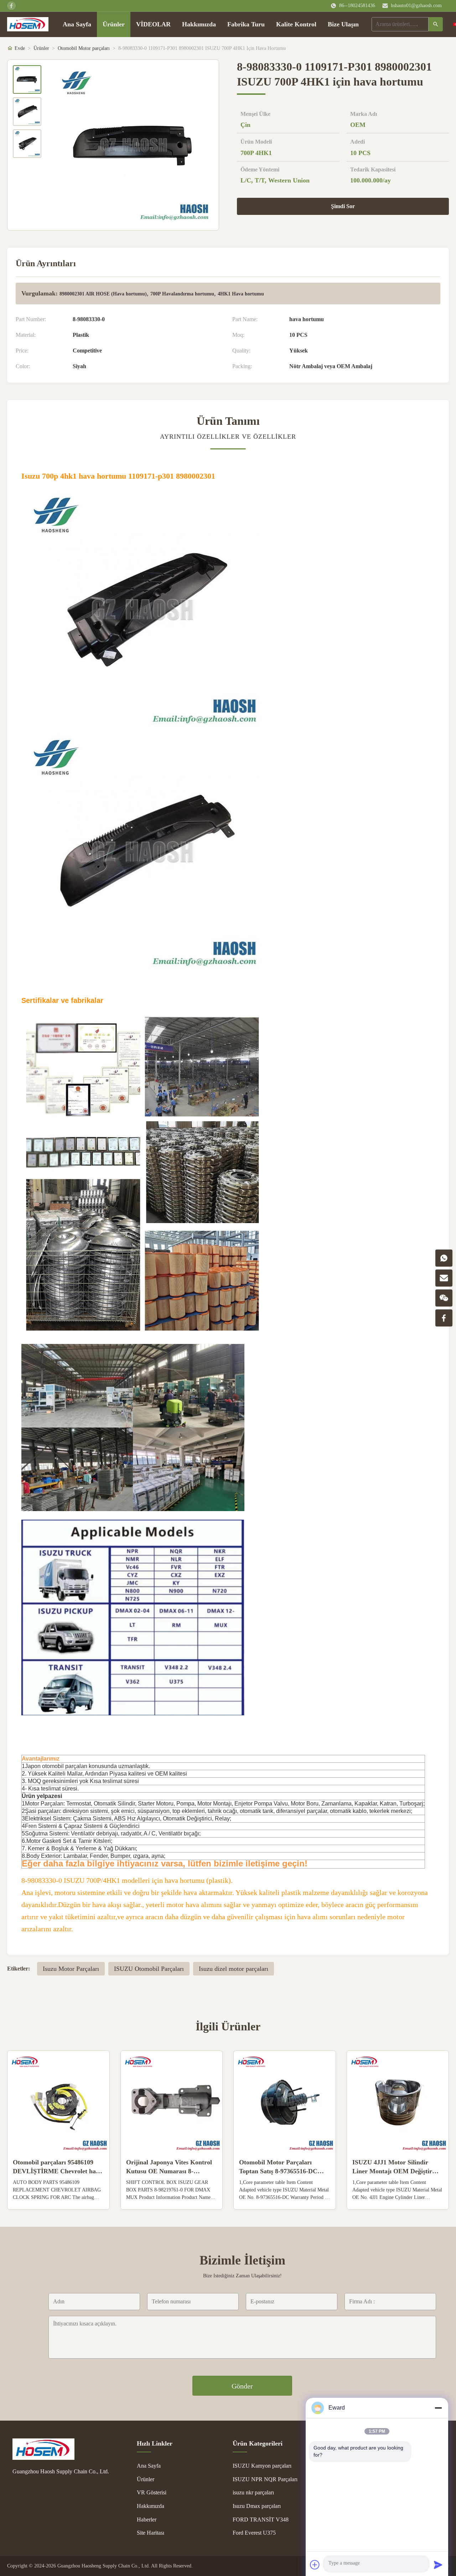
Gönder (242, 2386)
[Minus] (438, 2408)
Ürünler (114, 24)
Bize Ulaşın (343, 24)
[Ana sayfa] (28, 24)
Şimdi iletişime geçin (58, 2198)
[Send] (438, 2565)
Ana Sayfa (77, 24)
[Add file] (315, 2565)
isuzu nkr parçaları (253, 2492)
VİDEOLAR (153, 24)
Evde (20, 48)
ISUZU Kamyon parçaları (262, 2466)
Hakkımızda (199, 24)
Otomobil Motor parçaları (84, 48)
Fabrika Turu (246, 24)
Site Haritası (151, 2533)
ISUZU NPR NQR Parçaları (265, 2479)
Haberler (147, 2520)
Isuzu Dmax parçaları (257, 2506)
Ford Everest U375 (254, 2533)
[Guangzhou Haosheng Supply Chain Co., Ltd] (64, 2449)
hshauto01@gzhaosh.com (416, 6)
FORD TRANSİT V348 (261, 2520)
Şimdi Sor (343, 206)
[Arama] (436, 24)
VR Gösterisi (152, 2492)
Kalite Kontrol (296, 24)
